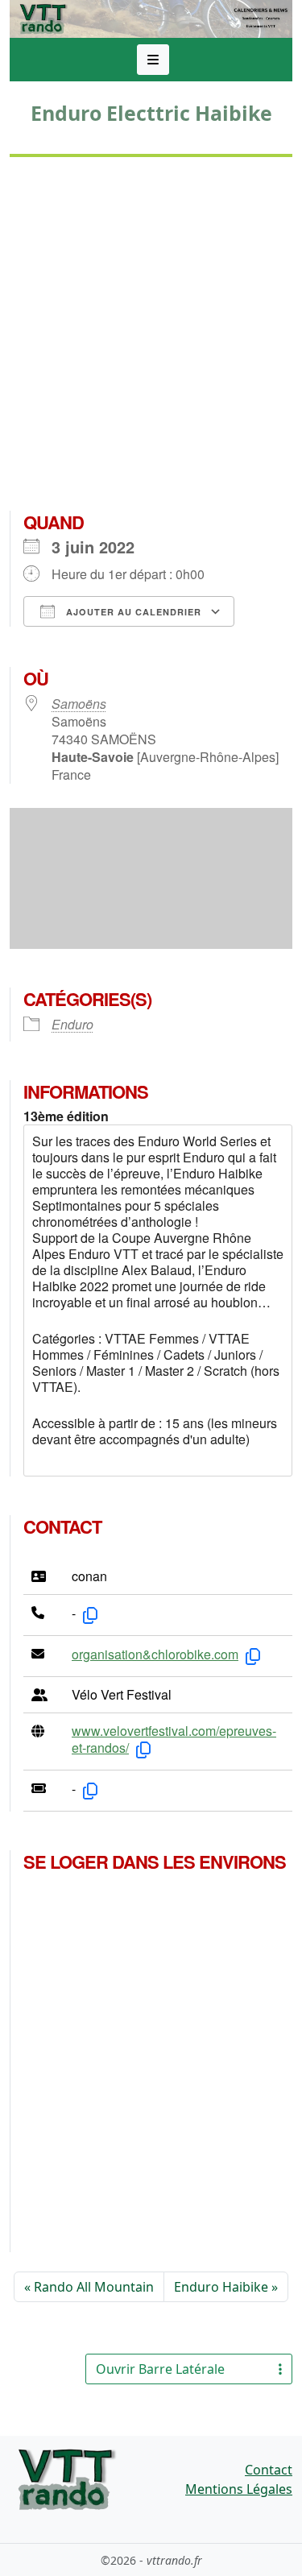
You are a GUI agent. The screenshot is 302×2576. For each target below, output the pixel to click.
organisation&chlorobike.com (155, 1654)
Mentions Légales (239, 2489)
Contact (269, 2470)
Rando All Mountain (94, 2287)
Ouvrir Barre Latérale (160, 2369)
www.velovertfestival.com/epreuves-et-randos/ (174, 1739)
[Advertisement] (151, 340)
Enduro (72, 1024)
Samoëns (79, 704)
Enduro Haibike (221, 2287)
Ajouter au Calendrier (132, 612)
